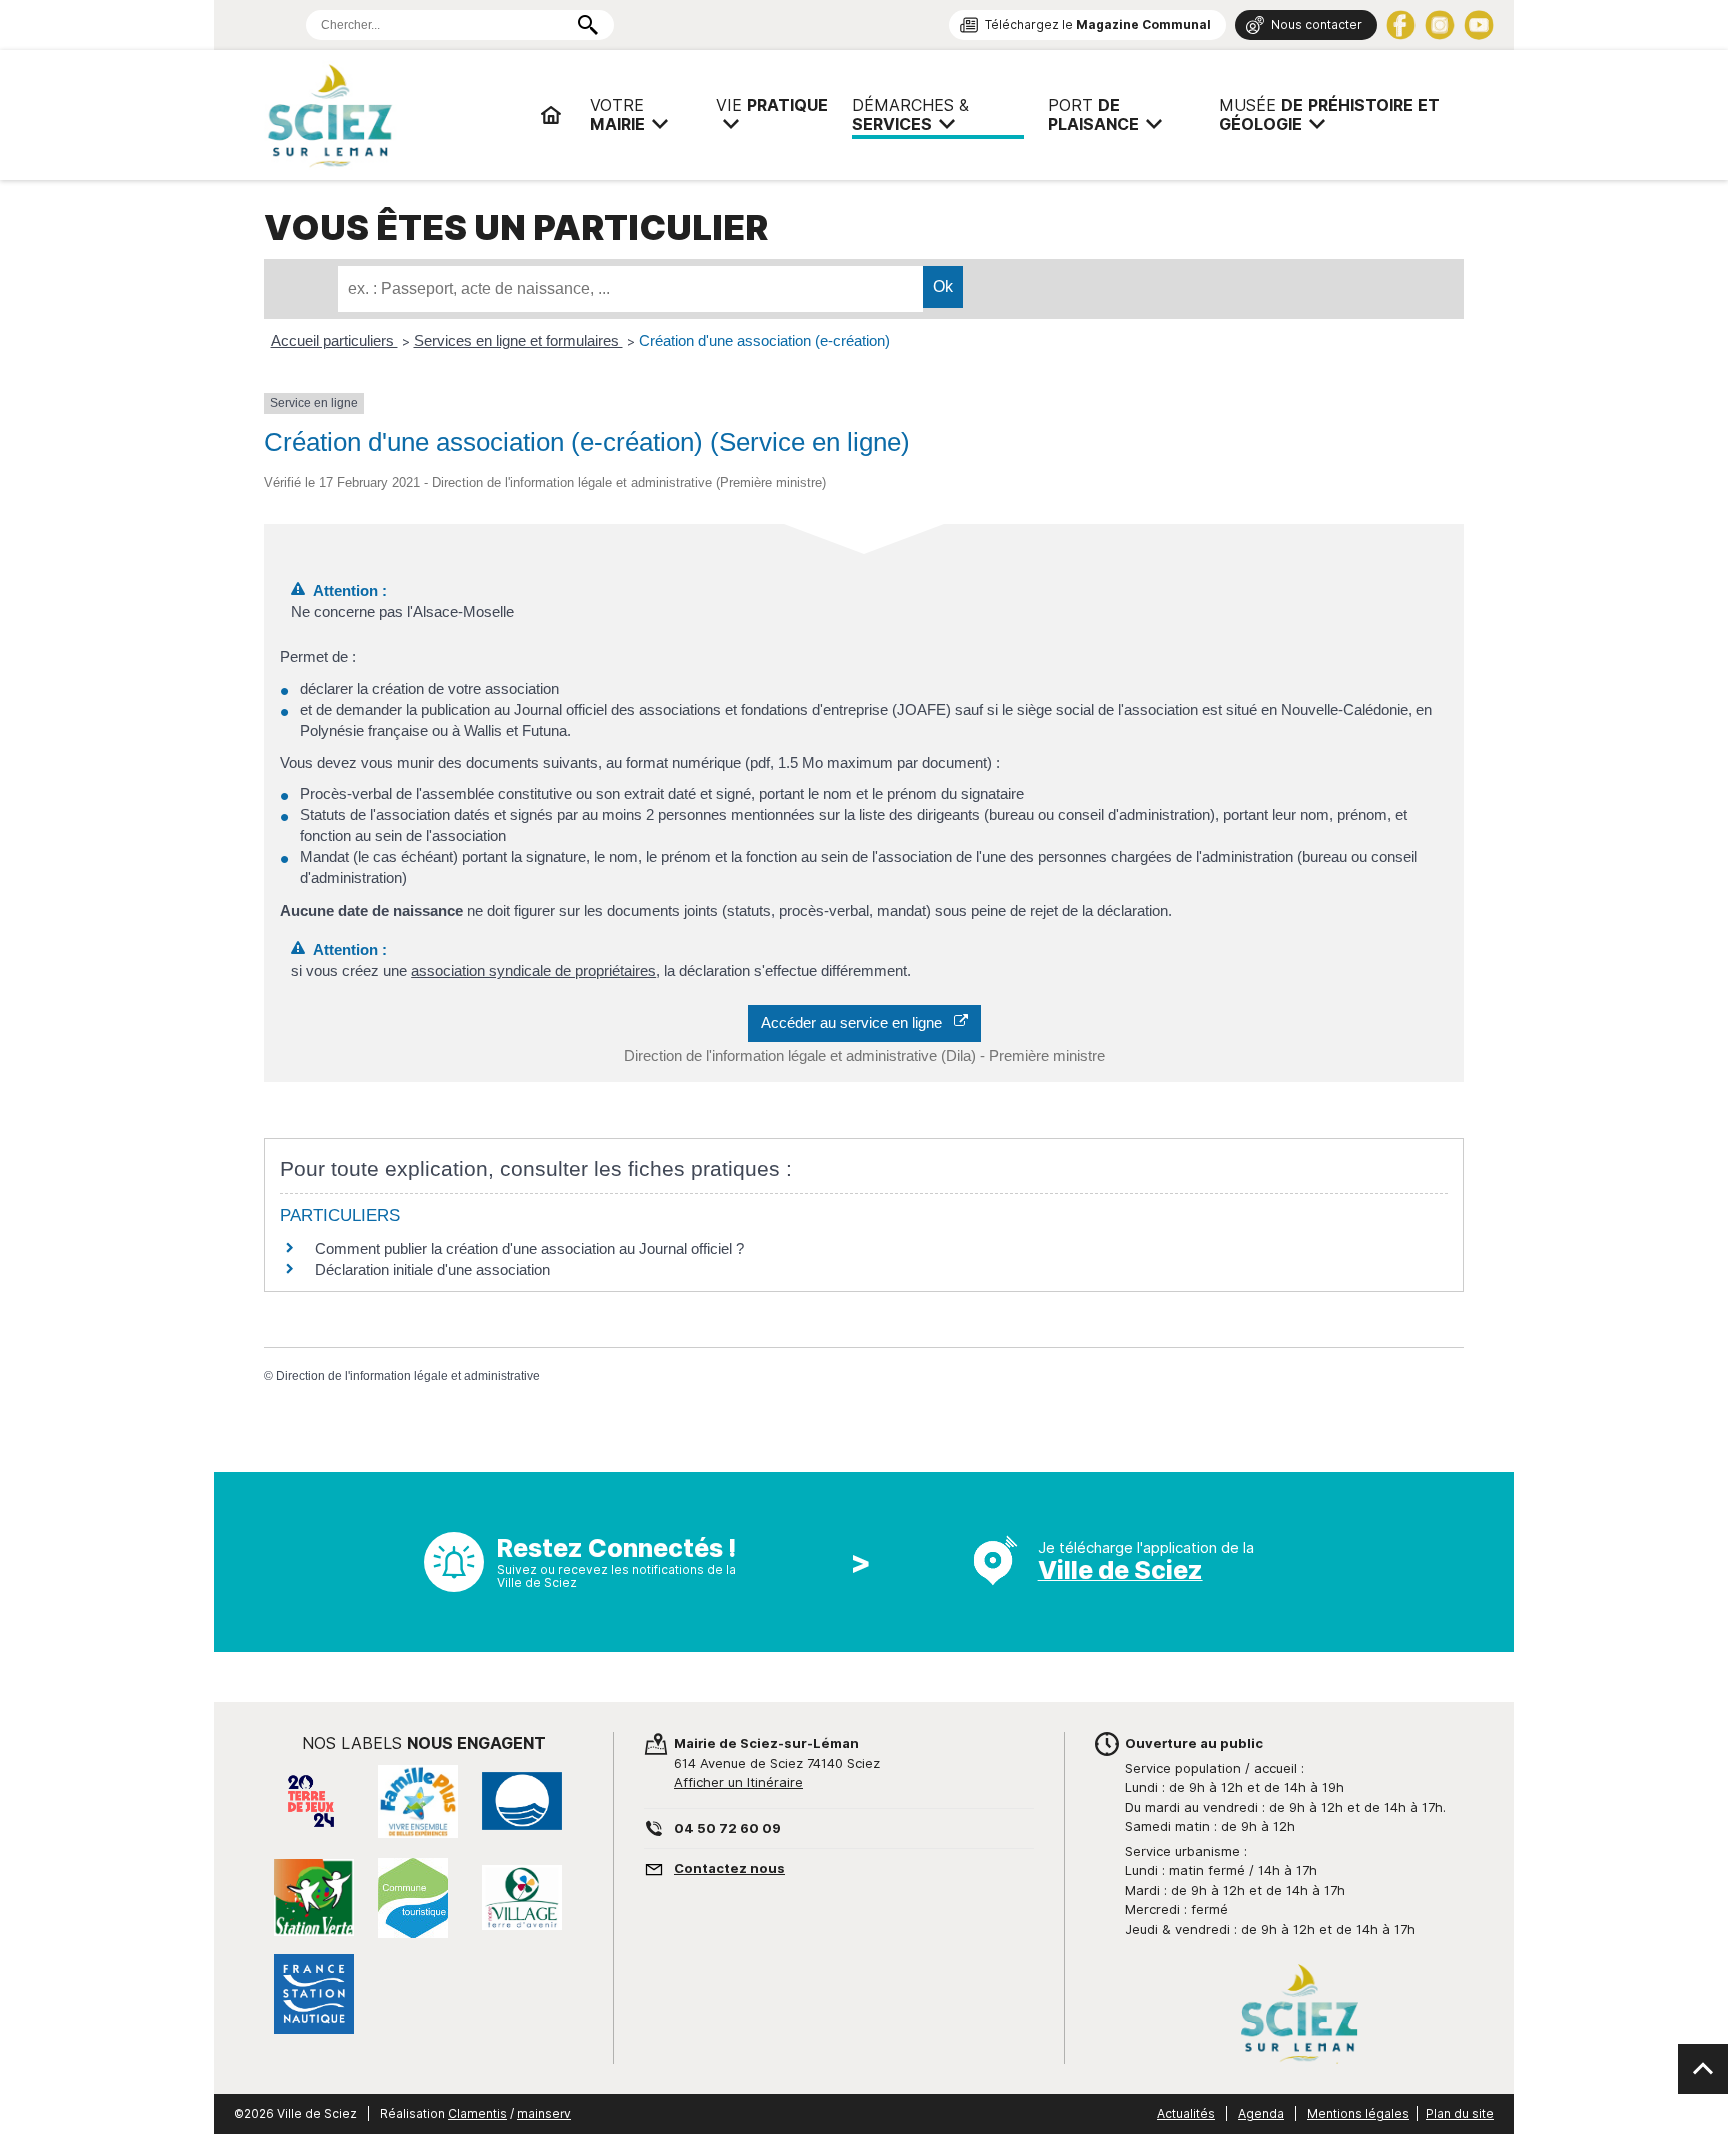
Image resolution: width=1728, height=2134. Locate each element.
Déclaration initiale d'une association (434, 1269)
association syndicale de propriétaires (533, 970)
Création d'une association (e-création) (764, 340)
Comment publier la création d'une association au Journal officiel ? (529, 1248)
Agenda (1261, 2113)
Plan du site (1460, 2113)
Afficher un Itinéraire (738, 1782)
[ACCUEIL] (551, 115)
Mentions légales (1358, 2113)
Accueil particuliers (334, 340)
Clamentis (477, 2113)
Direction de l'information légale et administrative (408, 1376)
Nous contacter (1316, 24)
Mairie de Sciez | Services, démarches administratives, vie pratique (394, 115)
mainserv (544, 2113)
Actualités (1186, 2113)
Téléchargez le (1098, 24)
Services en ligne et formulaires (518, 340)
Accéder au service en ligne (857, 1022)
